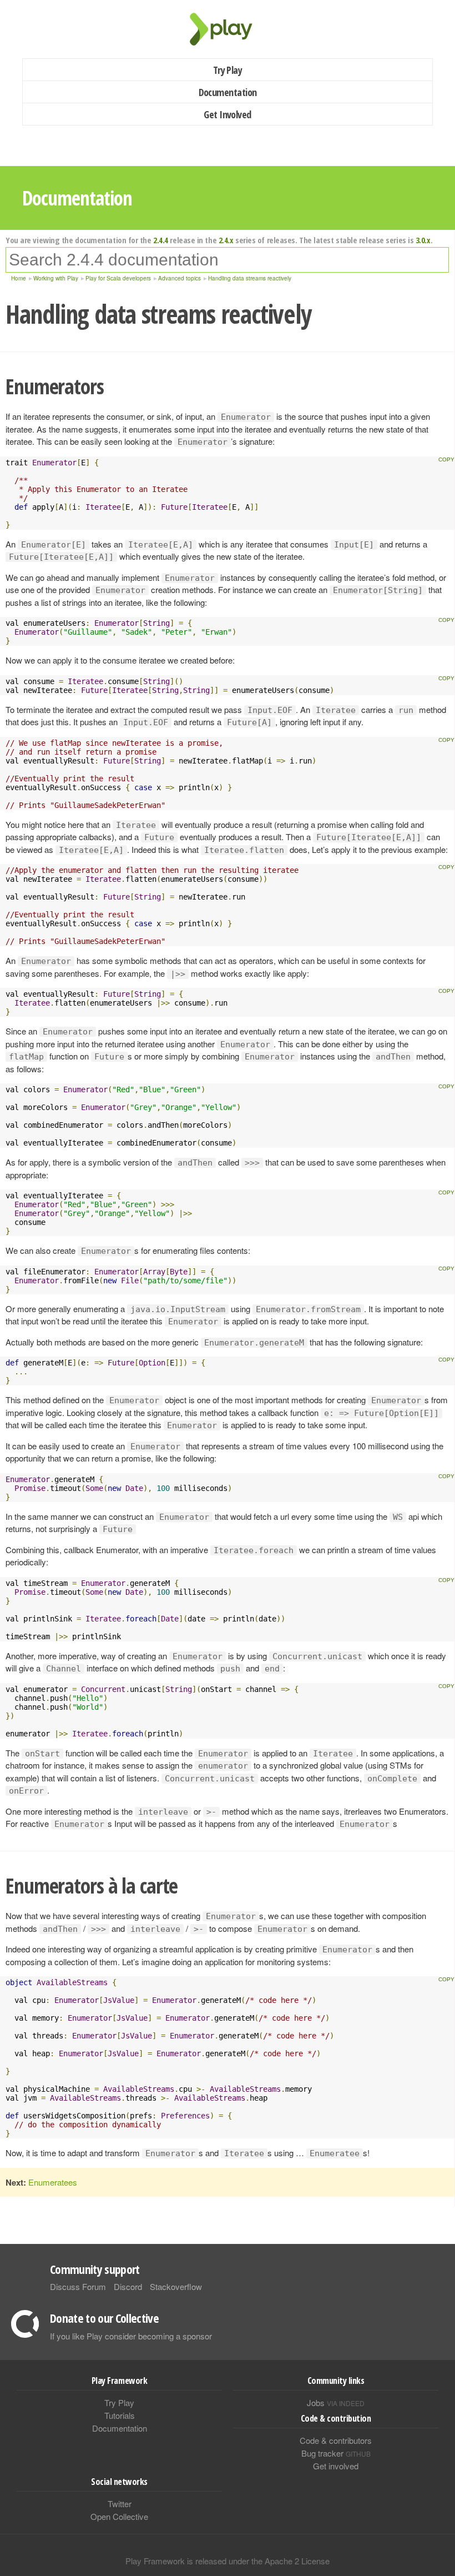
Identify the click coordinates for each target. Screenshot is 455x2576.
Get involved (336, 2466)
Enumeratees (53, 2182)
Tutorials (120, 2415)
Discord (128, 2286)
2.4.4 (161, 240)
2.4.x (226, 240)
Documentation (228, 92)
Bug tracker (336, 2453)
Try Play (228, 70)
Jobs (336, 2402)
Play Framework (228, 29)
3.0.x (423, 240)
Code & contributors (336, 2440)
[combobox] (227, 260)
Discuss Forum (78, 2286)
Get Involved (228, 114)
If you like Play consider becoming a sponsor (131, 2336)
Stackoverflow (176, 2286)
